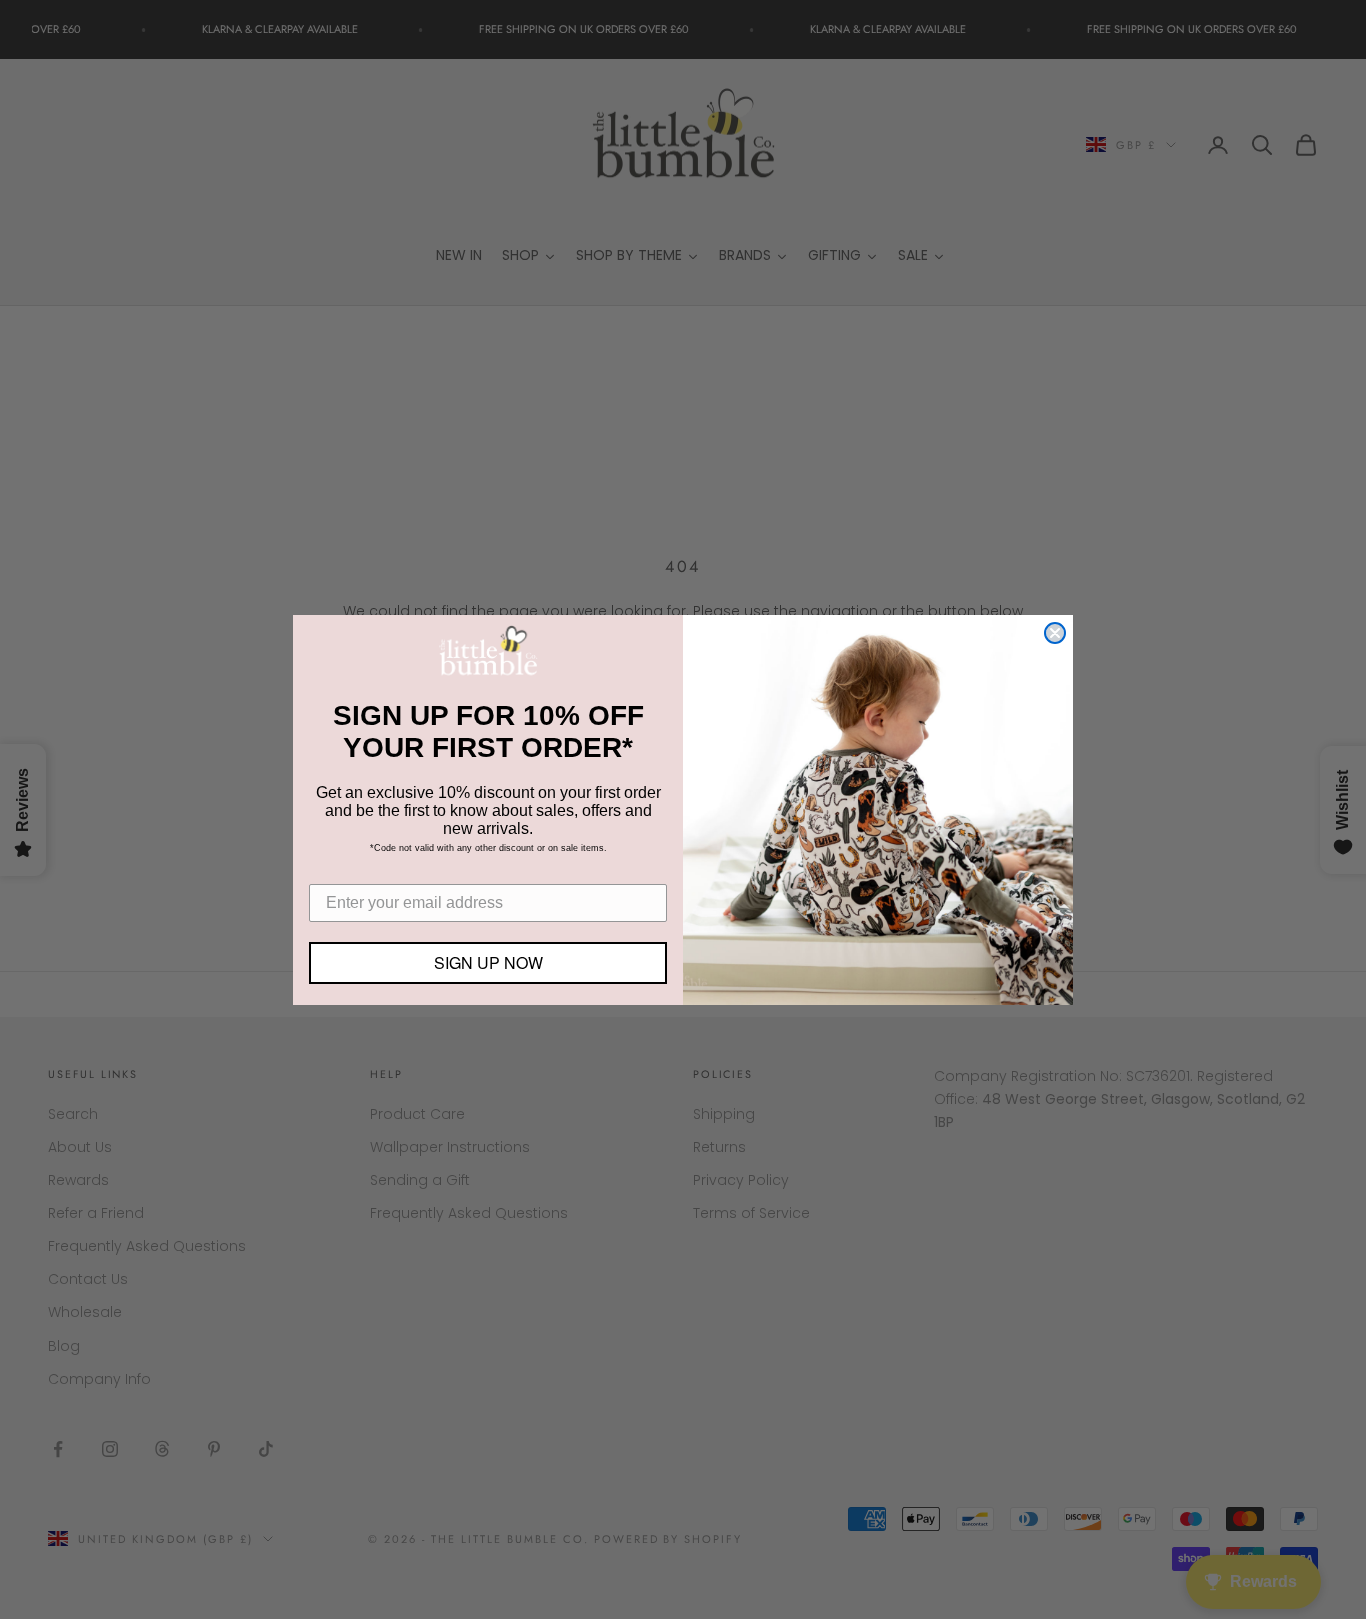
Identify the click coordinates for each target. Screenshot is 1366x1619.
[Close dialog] (1055, 633)
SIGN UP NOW (488, 962)
